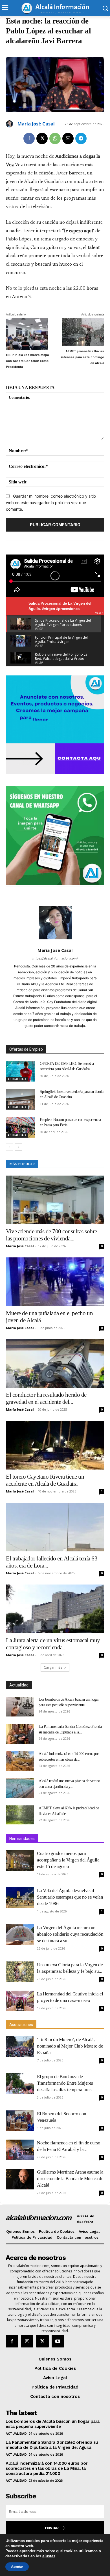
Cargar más (53, 1667)
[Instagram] (27, 2341)
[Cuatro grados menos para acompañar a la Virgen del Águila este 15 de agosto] (20, 1860)
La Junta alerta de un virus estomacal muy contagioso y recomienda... (53, 1644)
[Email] (68, 138)
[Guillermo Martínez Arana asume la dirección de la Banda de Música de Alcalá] (20, 2179)
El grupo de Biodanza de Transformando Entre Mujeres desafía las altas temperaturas (65, 2083)
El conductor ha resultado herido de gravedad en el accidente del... (46, 1398)
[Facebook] (29, 138)
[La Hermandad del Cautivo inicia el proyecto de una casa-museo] (20, 2001)
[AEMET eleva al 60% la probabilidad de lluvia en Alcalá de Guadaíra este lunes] (20, 1815)
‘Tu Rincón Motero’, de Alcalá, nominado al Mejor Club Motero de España (70, 2046)
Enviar (52, 2528)
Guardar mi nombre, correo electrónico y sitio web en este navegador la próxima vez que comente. (51, 502)
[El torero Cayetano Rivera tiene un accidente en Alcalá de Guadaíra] (55, 1445)
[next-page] (18, 1147)
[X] (42, 138)
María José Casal (36, 124)
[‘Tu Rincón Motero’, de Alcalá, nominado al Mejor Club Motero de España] (20, 2047)
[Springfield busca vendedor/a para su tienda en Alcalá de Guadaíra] (21, 1099)
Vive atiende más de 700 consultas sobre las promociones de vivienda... (51, 1235)
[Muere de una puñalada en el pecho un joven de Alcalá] (55, 1282)
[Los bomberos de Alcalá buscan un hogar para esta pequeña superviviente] (20, 1707)
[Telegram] (81, 138)
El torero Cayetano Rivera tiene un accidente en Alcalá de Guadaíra (45, 1480)
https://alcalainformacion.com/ (55, 958)
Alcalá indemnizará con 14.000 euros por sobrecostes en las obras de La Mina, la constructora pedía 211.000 (47, 2468)
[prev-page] (9, 1147)
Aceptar (17, 2567)
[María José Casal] (10, 124)
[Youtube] (58, 2341)
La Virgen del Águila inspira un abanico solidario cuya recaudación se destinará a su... (70, 1934)
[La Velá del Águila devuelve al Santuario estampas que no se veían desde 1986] (20, 1898)
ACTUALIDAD (17, 1079)
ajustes (49, 2556)
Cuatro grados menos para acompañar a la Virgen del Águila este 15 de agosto (68, 1860)
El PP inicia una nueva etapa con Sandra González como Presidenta (27, 361)
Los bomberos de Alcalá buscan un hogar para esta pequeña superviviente (53, 2424)
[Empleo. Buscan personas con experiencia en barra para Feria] (21, 1127)
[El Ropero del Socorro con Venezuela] (20, 2121)
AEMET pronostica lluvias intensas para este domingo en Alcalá (82, 357)
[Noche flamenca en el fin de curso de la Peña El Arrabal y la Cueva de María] (20, 2150)
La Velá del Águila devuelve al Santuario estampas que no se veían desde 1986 (70, 1897)
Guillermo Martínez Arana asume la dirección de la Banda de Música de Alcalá (70, 2179)
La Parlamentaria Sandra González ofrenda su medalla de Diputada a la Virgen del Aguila (52, 2445)
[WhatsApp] (55, 138)
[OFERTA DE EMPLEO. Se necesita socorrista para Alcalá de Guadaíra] (21, 1071)
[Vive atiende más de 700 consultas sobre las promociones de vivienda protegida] (55, 1200)
